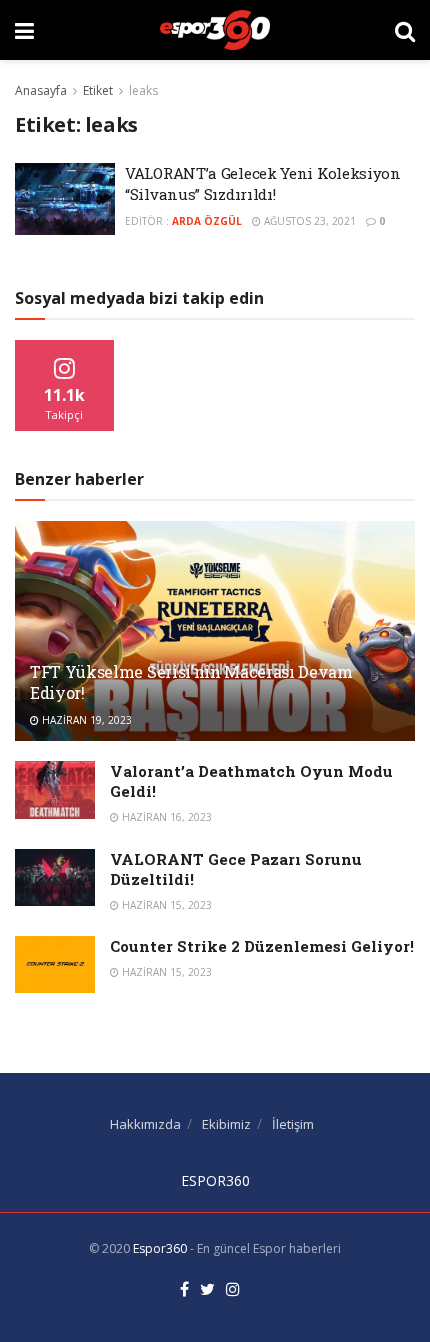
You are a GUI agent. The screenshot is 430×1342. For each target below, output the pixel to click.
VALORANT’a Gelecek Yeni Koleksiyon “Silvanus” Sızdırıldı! (263, 183)
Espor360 (160, 1248)
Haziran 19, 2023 (85, 720)
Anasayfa (41, 90)
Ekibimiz (226, 1124)
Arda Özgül (207, 221)
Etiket (98, 90)
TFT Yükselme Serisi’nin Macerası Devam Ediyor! (191, 682)
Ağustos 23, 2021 (308, 221)
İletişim (293, 1124)
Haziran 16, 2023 (165, 817)
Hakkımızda (145, 1124)
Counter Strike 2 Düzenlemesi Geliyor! (262, 946)
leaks (143, 90)
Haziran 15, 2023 (165, 905)
